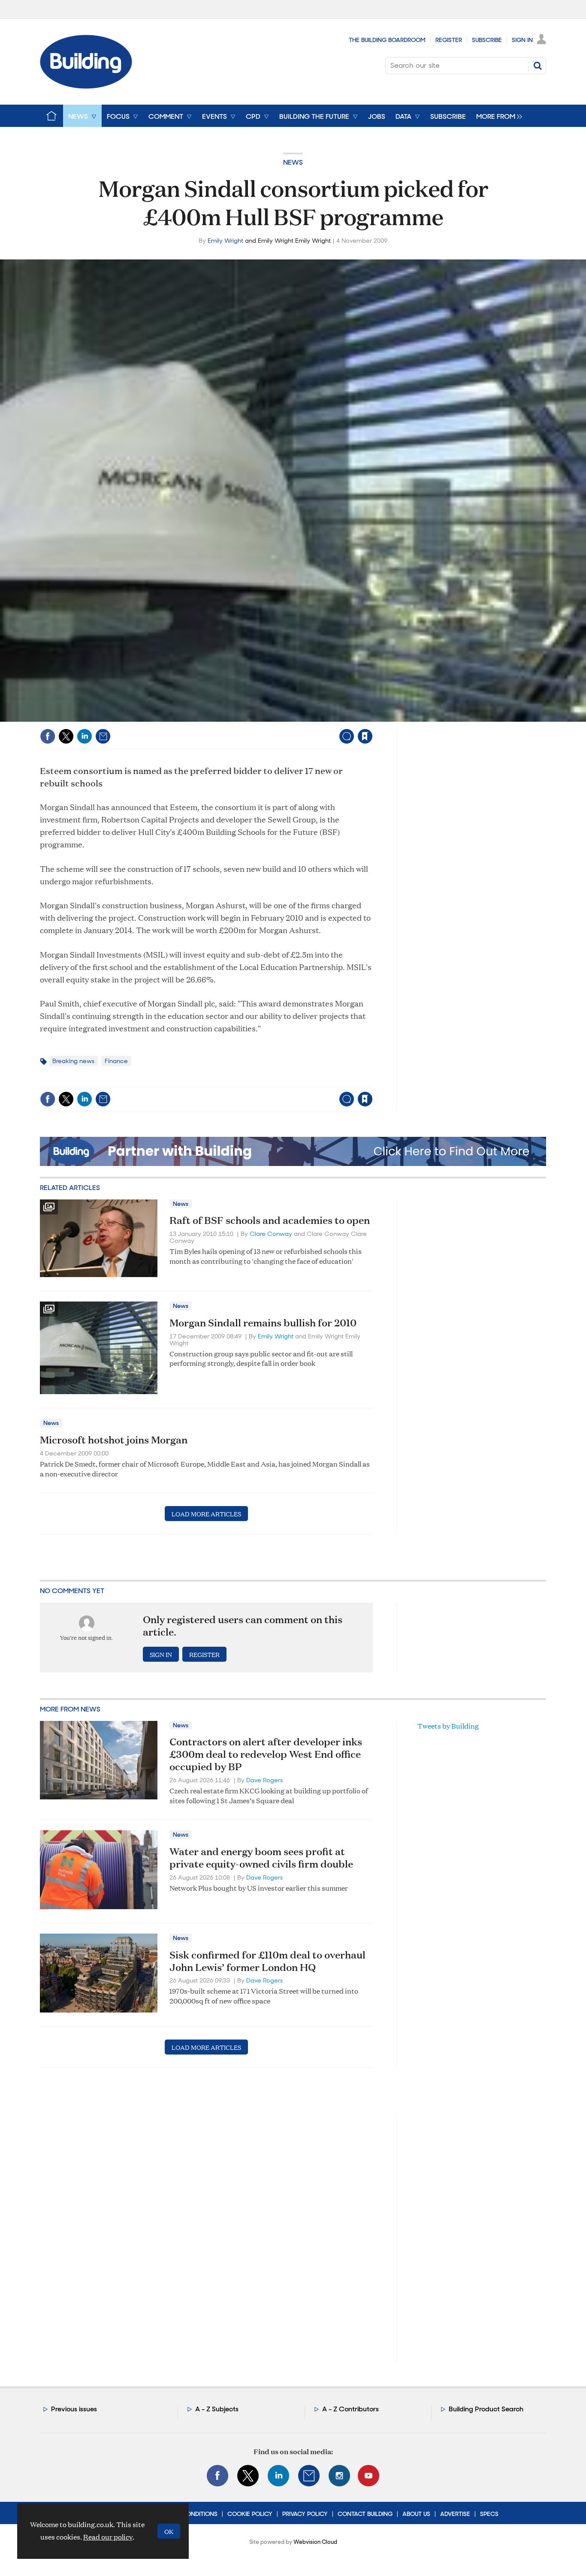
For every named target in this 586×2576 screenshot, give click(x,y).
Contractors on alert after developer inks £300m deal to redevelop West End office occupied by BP (266, 1754)
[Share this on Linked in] (85, 736)
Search (538, 66)
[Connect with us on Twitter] (248, 2476)
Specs (489, 2514)
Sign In (522, 40)
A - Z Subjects (217, 2409)
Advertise (455, 2514)
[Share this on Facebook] (48, 736)
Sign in (258, 719)
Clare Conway (271, 1234)
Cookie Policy (250, 2514)
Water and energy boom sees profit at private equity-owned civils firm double (261, 1857)
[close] (372, 719)
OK (169, 2531)
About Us (416, 2514)
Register (449, 40)
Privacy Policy (305, 2514)
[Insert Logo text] (86, 86)
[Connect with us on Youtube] (369, 2476)
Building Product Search (486, 2409)
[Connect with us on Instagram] (339, 2476)
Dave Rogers (264, 1780)
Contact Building (365, 2514)
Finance (116, 1061)
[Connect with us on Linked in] (278, 2476)
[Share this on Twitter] (66, 736)
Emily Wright (225, 241)
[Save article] (365, 736)
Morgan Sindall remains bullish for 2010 (263, 1323)
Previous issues (74, 2409)
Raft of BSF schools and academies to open (270, 1220)
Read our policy (108, 2537)
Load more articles (206, 1514)
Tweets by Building (448, 1726)
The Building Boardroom (387, 40)
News (293, 162)
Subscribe (487, 40)
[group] (497, 116)
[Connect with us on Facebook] (217, 2476)
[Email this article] (103, 736)
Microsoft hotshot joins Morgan (114, 1440)
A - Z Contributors (350, 2409)
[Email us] (309, 2476)
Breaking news (73, 1061)
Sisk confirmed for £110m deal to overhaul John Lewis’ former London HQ (267, 1961)
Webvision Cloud (315, 2542)
